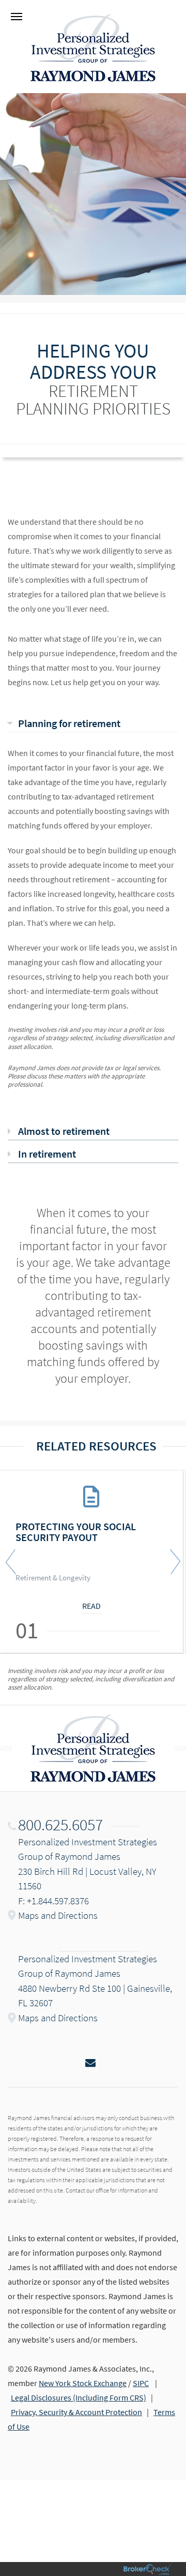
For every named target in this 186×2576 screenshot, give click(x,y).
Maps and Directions (58, 1915)
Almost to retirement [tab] (64, 1131)
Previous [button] (13, 1562)
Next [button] (173, 1562)
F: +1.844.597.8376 (53, 1901)
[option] (93, 1562)
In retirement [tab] (47, 1154)
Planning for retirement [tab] (69, 723)
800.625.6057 (60, 1825)
